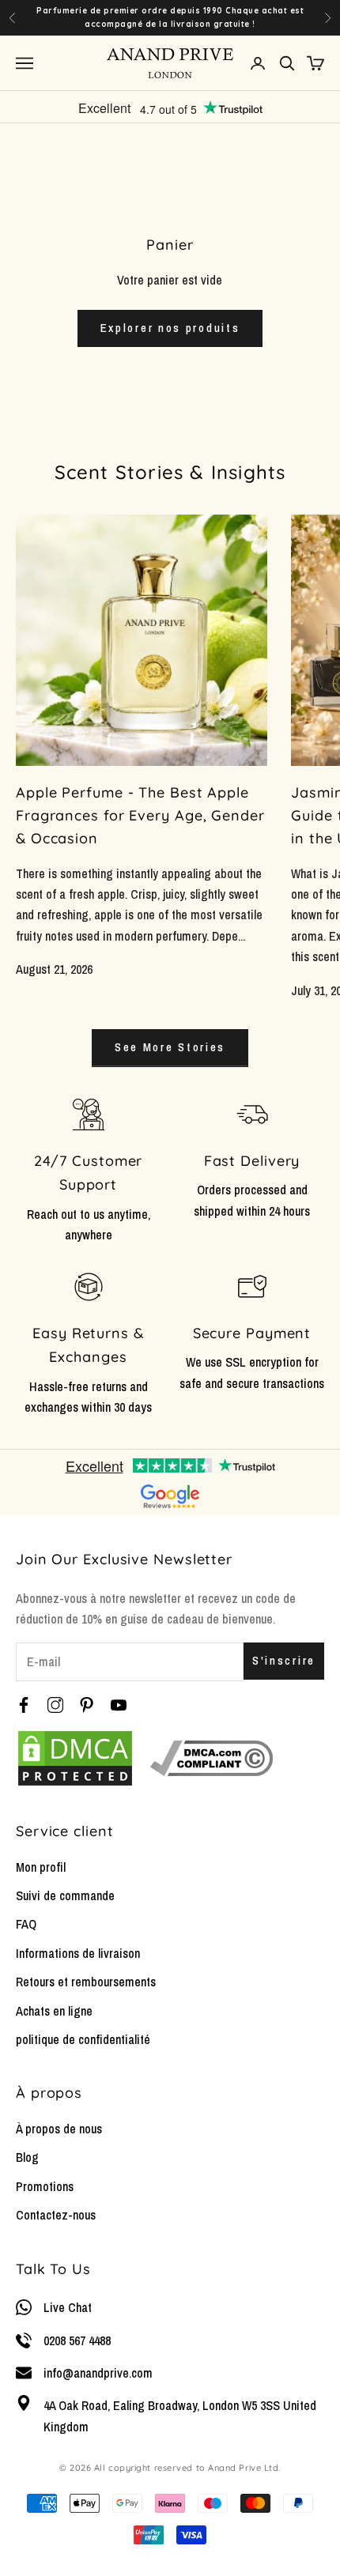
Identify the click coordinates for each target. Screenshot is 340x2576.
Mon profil (41, 1867)
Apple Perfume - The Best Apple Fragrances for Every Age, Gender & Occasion (140, 815)
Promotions (45, 2186)
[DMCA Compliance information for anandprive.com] (212, 1758)
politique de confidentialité (83, 2039)
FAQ (26, 1924)
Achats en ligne (54, 2011)
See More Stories (170, 1047)
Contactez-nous (56, 2215)
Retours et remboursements (86, 1982)
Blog (27, 2157)
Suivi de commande (65, 1895)
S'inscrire (284, 1660)
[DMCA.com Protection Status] (75, 1758)
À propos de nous (59, 2129)
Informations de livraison (78, 1953)
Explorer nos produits (170, 328)
